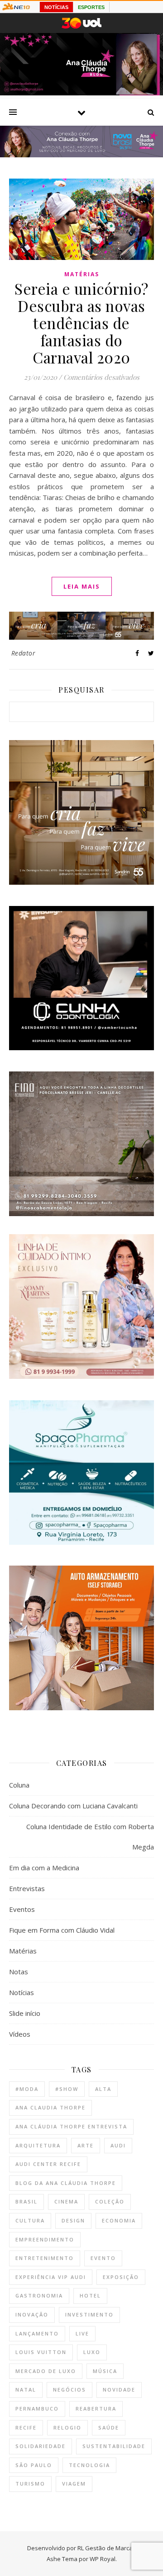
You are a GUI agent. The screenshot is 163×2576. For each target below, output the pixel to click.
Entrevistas (27, 1888)
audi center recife (48, 2164)
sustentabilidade (114, 2446)
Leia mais (82, 586)
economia (119, 2220)
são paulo (34, 2465)
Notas (19, 1972)
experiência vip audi (51, 2277)
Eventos (22, 1909)
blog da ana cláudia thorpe (66, 2183)
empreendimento (45, 2239)
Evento (103, 2258)
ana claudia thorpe (50, 2107)
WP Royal (103, 2559)
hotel (90, 2295)
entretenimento (45, 2258)
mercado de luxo (46, 2371)
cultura (30, 2220)
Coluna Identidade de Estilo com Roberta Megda (90, 1837)
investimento (89, 2314)
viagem (74, 2484)
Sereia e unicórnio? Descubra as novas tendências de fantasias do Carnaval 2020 (81, 323)
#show (67, 2089)
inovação (32, 2314)
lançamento (37, 2333)
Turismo (30, 2484)
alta (103, 2089)
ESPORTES (91, 7)
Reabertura (96, 2409)
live (82, 2333)
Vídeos (20, 2034)
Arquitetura (38, 2145)
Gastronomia (39, 2295)
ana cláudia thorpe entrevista (71, 2126)
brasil (26, 2201)
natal (26, 2390)
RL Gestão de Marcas (107, 2548)
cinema (66, 2201)
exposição (121, 2277)
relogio (67, 2427)
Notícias (22, 1992)
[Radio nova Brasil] (81, 155)
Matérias (82, 274)
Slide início (25, 2013)
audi (118, 2145)
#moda (27, 2089)
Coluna (19, 1785)
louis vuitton (41, 2352)
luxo (92, 2352)
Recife (26, 2427)
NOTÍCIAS (56, 7)
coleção (110, 2201)
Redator (24, 653)
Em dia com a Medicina (44, 1868)
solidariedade (41, 2446)
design (73, 2220)
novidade (119, 2390)
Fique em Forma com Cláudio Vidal (62, 1930)
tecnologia (89, 2465)
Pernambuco (37, 2409)
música (105, 2371)
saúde (109, 2427)
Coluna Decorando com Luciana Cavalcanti (73, 1806)
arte (86, 2145)
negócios (70, 2390)
